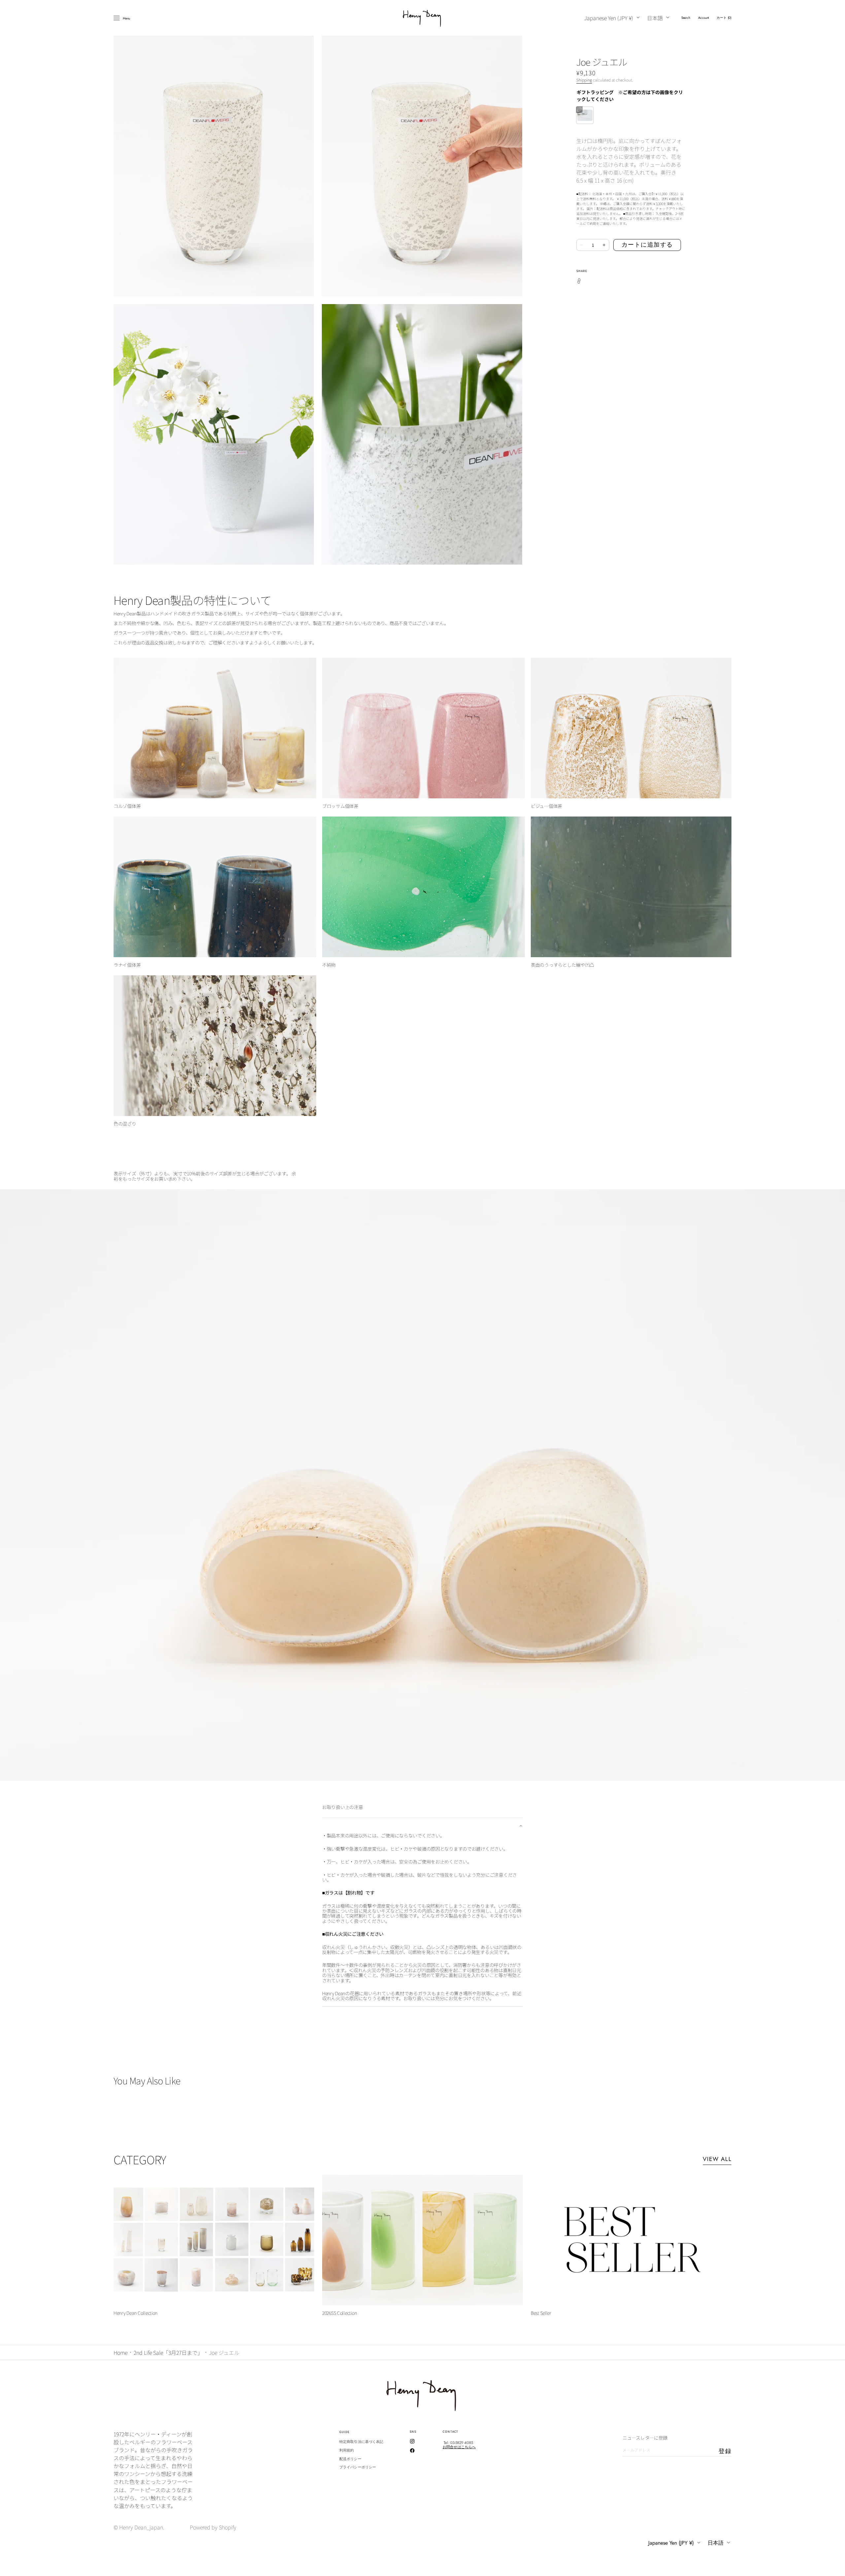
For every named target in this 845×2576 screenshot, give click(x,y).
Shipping (584, 80)
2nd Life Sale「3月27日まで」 (168, 2352)
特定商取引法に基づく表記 (361, 2442)
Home (120, 2352)
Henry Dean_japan (141, 2527)
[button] (686, 18)
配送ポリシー (350, 2459)
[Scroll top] (835, 2566)
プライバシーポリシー (358, 2467)
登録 (725, 2451)
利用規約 (347, 2450)
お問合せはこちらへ (459, 2447)
